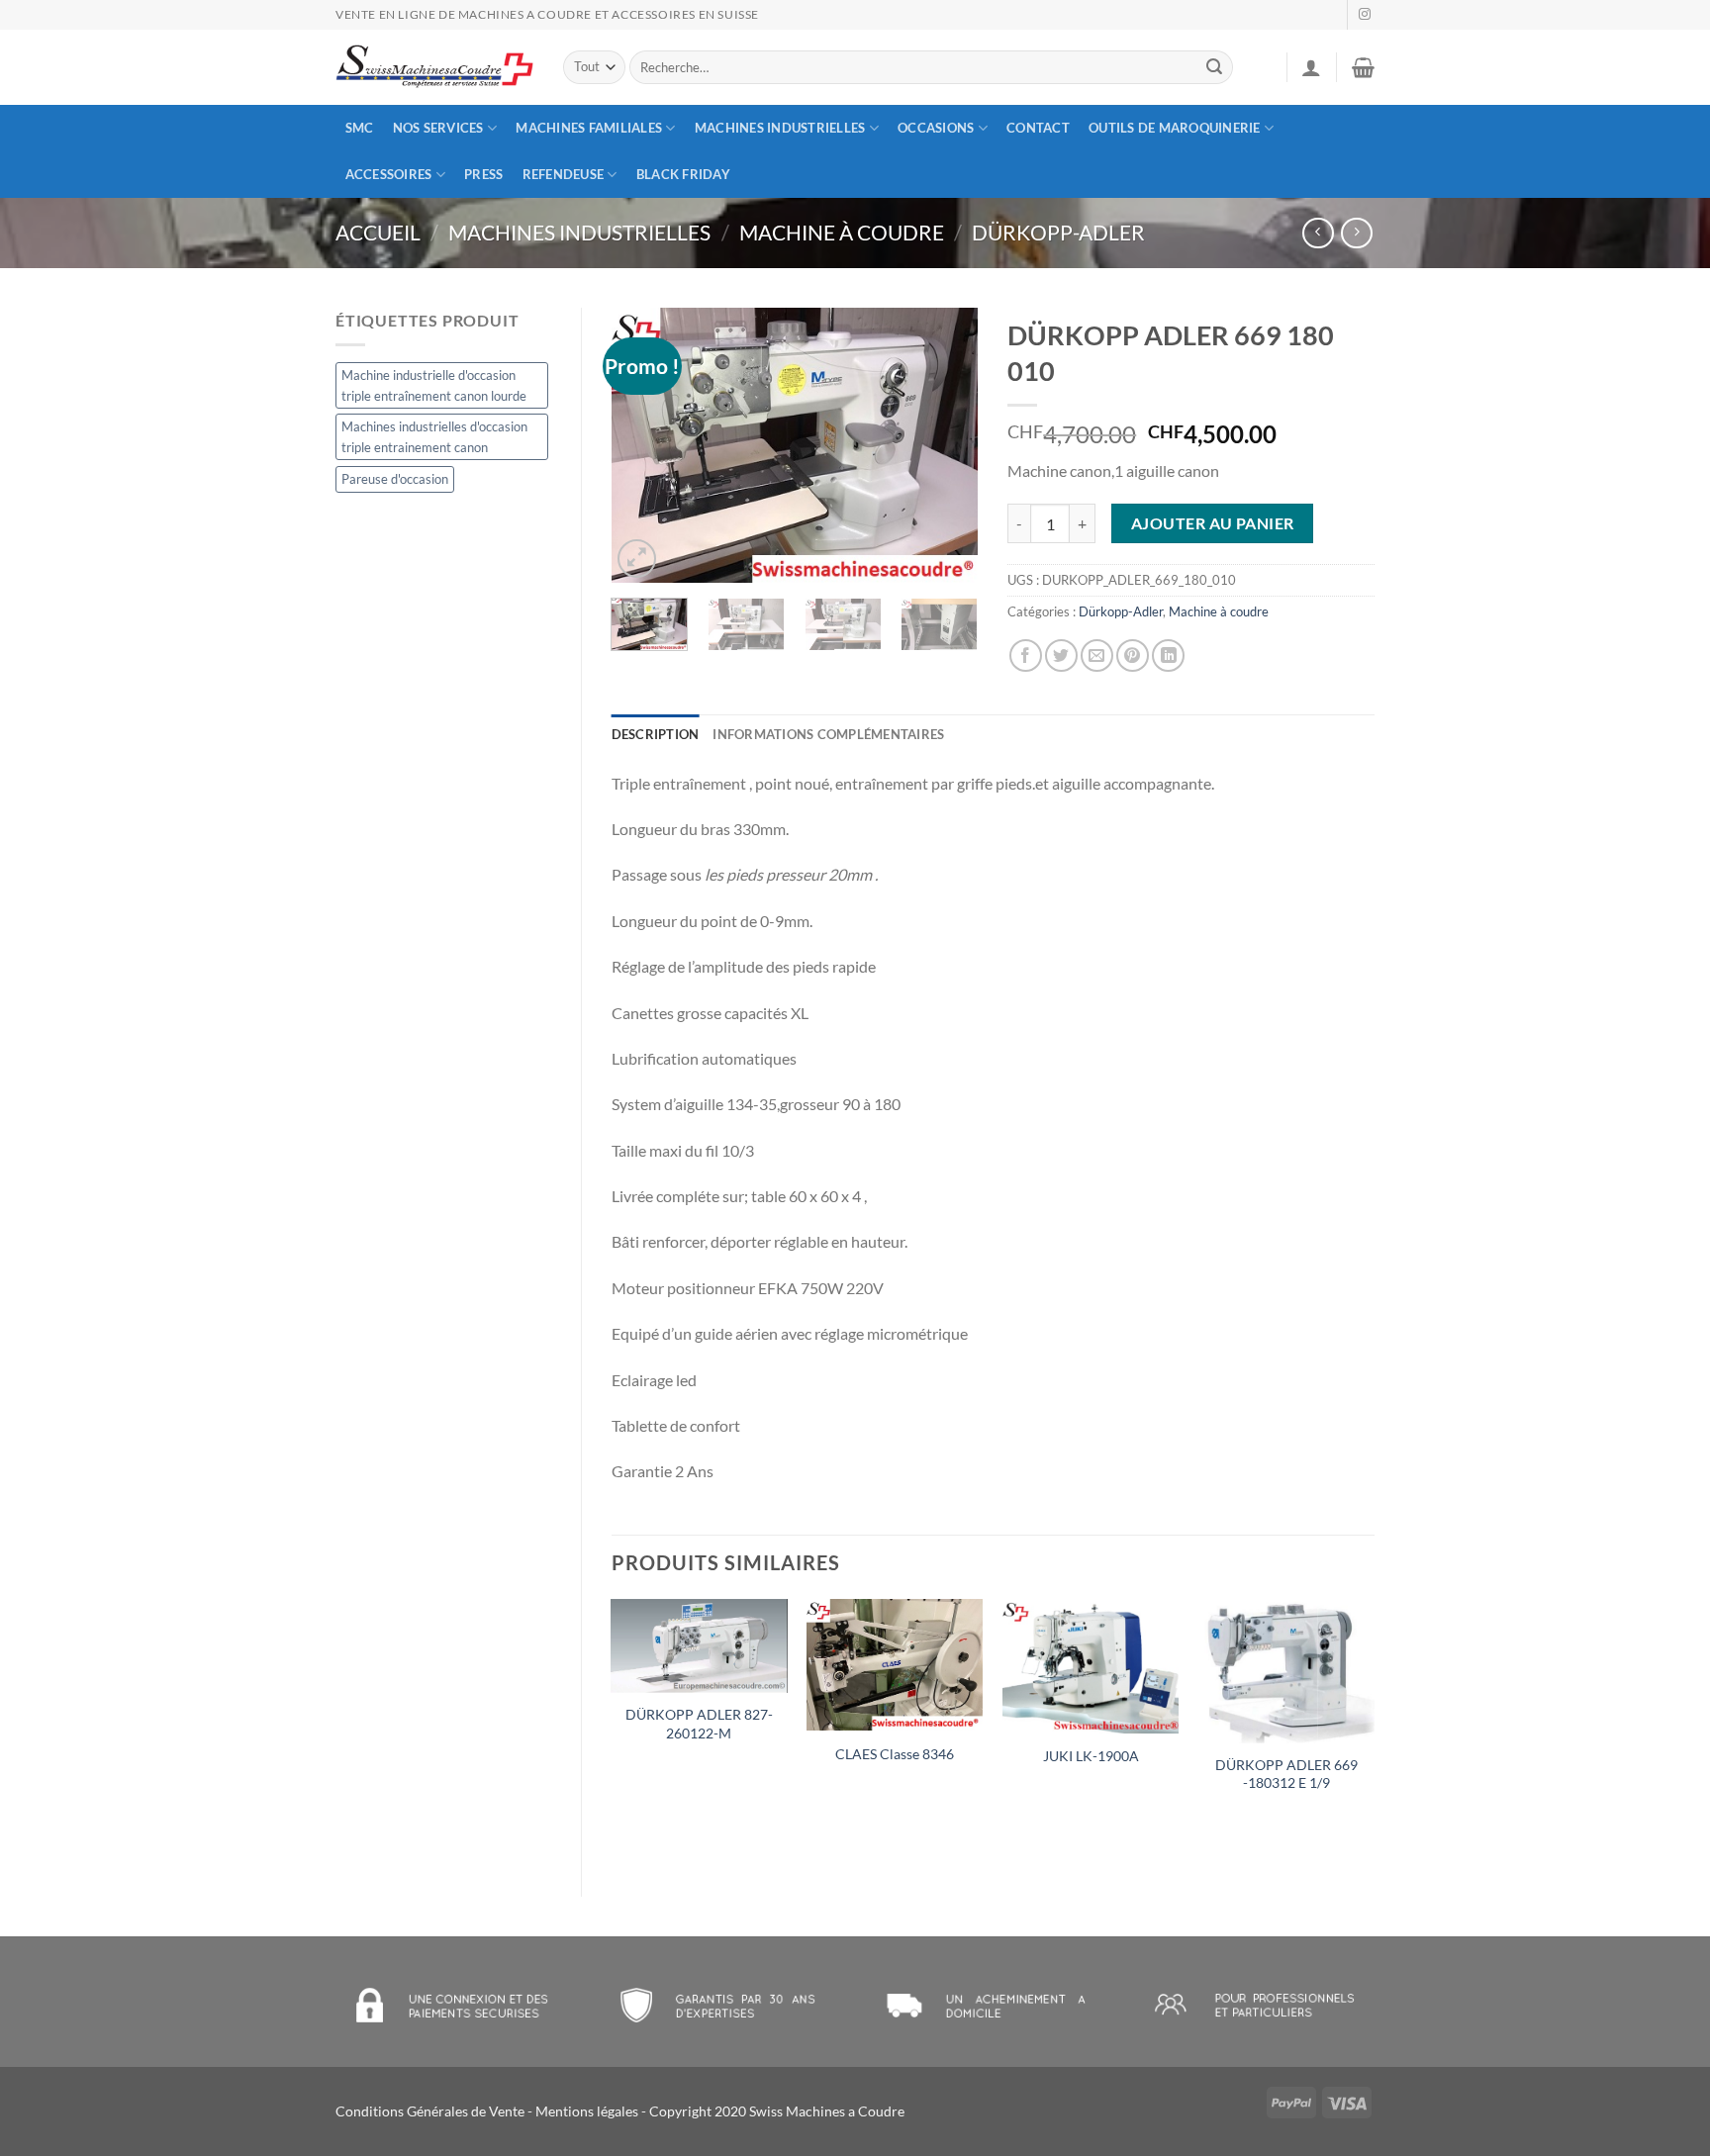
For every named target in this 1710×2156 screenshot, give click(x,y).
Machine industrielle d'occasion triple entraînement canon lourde (434, 385)
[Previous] (643, 445)
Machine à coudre (842, 232)
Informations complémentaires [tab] (828, 734)
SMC (360, 128)
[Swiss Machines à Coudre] (434, 68)
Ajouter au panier (1213, 523)
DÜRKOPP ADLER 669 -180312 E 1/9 (1286, 1774)
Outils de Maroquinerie (1175, 128)
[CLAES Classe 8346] (895, 1665)
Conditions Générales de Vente (430, 2111)
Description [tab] (656, 734)
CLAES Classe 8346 (895, 1754)
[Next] (946, 445)
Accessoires (389, 174)
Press (483, 174)
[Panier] (1363, 67)
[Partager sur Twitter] (1061, 656)
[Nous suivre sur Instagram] (1365, 15)
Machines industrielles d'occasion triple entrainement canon (434, 436)
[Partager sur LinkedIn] (1168, 656)
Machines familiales (589, 128)
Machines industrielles (780, 128)
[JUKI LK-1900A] (1091, 1666)
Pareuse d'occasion (395, 479)
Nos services (438, 128)
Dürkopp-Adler (1058, 232)
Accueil (378, 232)
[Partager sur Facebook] (1026, 656)
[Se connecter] (1311, 67)
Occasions (936, 128)
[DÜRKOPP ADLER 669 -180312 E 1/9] (1286, 1671)
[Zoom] (637, 559)
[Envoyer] (1215, 67)
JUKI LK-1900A (1091, 1756)
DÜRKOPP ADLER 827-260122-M (699, 1724)
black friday (683, 174)
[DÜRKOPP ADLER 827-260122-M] (699, 1646)
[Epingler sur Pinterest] (1133, 656)
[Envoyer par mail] (1097, 656)
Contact (1038, 128)
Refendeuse (564, 174)
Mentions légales (587, 2111)
